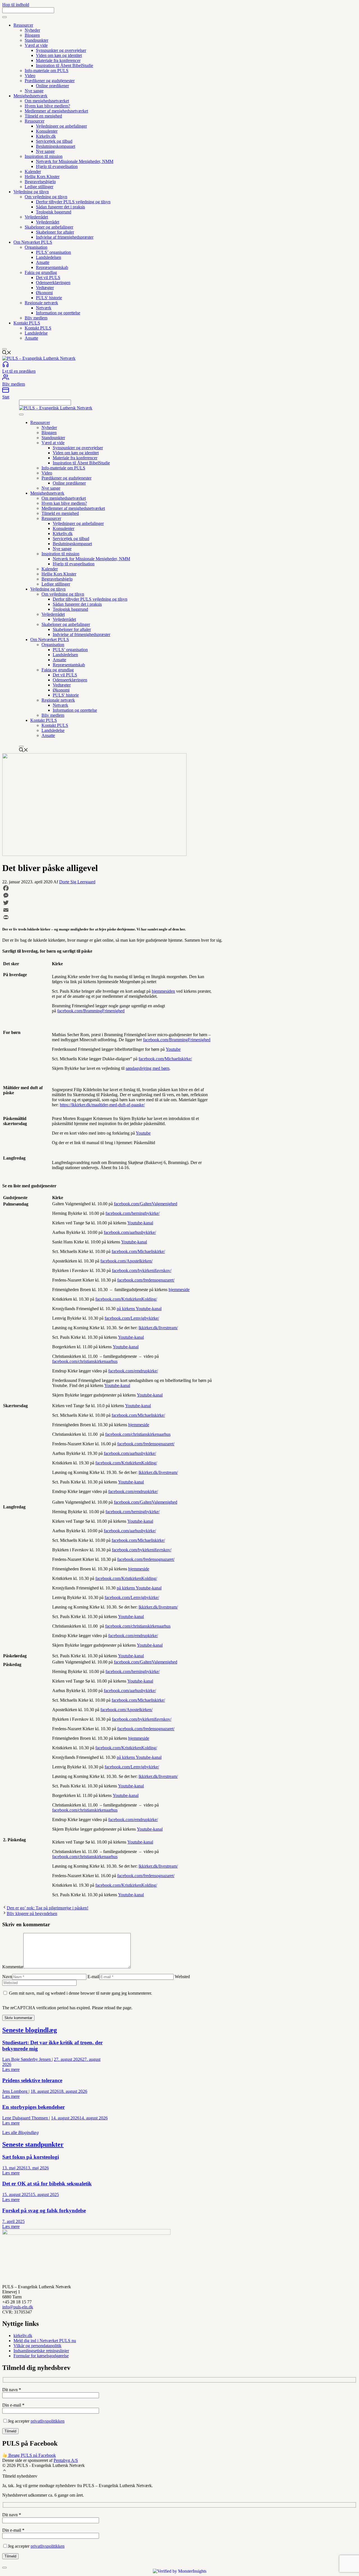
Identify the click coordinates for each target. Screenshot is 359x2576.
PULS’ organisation (53, 252)
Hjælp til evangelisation (57, 166)
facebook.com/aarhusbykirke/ (130, 1232)
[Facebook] (126, 888)
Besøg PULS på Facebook (32, 2455)
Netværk (44, 308)
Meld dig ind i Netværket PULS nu (45, 2341)
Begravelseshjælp (40, 182)
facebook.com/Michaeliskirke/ (165, 1059)
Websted (182, 1977)
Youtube (173, 1049)
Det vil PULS (48, 277)
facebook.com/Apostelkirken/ (126, 1261)
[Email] (126, 910)
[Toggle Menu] (4, 17)
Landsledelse (36, 333)
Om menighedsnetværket (47, 101)
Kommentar (13, 1967)
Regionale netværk (41, 303)
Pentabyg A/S (66, 2460)
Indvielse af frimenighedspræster (65, 237)
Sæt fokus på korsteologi (31, 2157)
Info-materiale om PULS (47, 71)
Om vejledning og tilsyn (46, 197)
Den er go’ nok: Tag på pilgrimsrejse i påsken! (48, 1908)
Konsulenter (47, 131)
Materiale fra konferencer (58, 60)
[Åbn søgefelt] (7, 353)
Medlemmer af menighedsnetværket (56, 111)
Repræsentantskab (52, 267)
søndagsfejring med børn (148, 1068)
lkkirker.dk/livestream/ (158, 1328)
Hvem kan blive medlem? (47, 106)
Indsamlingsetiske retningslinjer (41, 2351)
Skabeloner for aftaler (55, 232)
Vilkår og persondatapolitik (37, 2346)
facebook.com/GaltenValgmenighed (146, 1204)
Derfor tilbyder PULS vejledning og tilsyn (73, 202)
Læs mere (11, 2069)
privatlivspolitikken (48, 2421)
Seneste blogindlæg (30, 2030)
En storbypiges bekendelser (34, 2107)
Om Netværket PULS (33, 242)
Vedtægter (45, 288)
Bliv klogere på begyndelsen (32, 1913)
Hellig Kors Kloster (42, 177)
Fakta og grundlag (41, 272)
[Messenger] (126, 895)
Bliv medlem (36, 318)
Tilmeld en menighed (43, 116)
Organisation (36, 247)
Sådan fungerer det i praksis (60, 207)
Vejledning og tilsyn (31, 192)
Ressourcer (23, 25)
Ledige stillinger (39, 187)
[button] (4, 2471)
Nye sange (34, 91)
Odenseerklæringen (53, 283)
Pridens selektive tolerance (32, 2080)
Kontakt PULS (27, 323)
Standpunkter (36, 40)
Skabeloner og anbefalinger (49, 227)
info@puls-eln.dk (18, 2307)
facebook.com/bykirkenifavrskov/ (142, 1270)
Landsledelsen (49, 257)
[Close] (4, 349)
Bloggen (32, 35)
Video (30, 76)
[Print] (126, 917)
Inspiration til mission (44, 156)
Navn (7, 1977)
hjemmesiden (163, 991)
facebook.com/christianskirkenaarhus (85, 1361)
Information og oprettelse (58, 313)
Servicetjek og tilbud (54, 141)
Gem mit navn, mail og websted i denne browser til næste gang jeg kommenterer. (80, 1993)
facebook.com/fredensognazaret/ (146, 1280)
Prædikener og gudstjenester (50, 81)
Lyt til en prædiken (19, 371)
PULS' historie (49, 298)
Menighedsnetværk (30, 96)
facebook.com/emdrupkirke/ (133, 1371)
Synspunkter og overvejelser (61, 50)
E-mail (93, 1977)
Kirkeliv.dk (46, 136)
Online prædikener (52, 86)
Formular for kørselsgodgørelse (41, 2356)
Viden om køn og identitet (59, 55)
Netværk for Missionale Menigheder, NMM (75, 161)
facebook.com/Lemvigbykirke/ (132, 1318)
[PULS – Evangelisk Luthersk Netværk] (56, 408)
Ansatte (43, 262)
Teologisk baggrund (54, 212)
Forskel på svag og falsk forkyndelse (44, 2210)
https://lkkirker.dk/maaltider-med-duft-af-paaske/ (102, 1105)
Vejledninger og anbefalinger (61, 126)
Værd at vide (36, 45)
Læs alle (20, 2133)
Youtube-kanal (140, 1223)
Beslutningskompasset (56, 146)
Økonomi (44, 293)
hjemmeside (179, 1290)
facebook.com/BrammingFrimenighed (91, 1011)
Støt (6, 397)
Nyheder (32, 30)
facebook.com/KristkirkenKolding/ (126, 1299)
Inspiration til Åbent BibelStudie (65, 65)
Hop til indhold (16, 5)
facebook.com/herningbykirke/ (133, 1213)
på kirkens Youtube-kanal (139, 1309)
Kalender (33, 171)
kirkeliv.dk (23, 2336)
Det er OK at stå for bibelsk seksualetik (47, 2184)
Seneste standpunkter (33, 2144)
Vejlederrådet (36, 217)
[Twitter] (126, 903)
